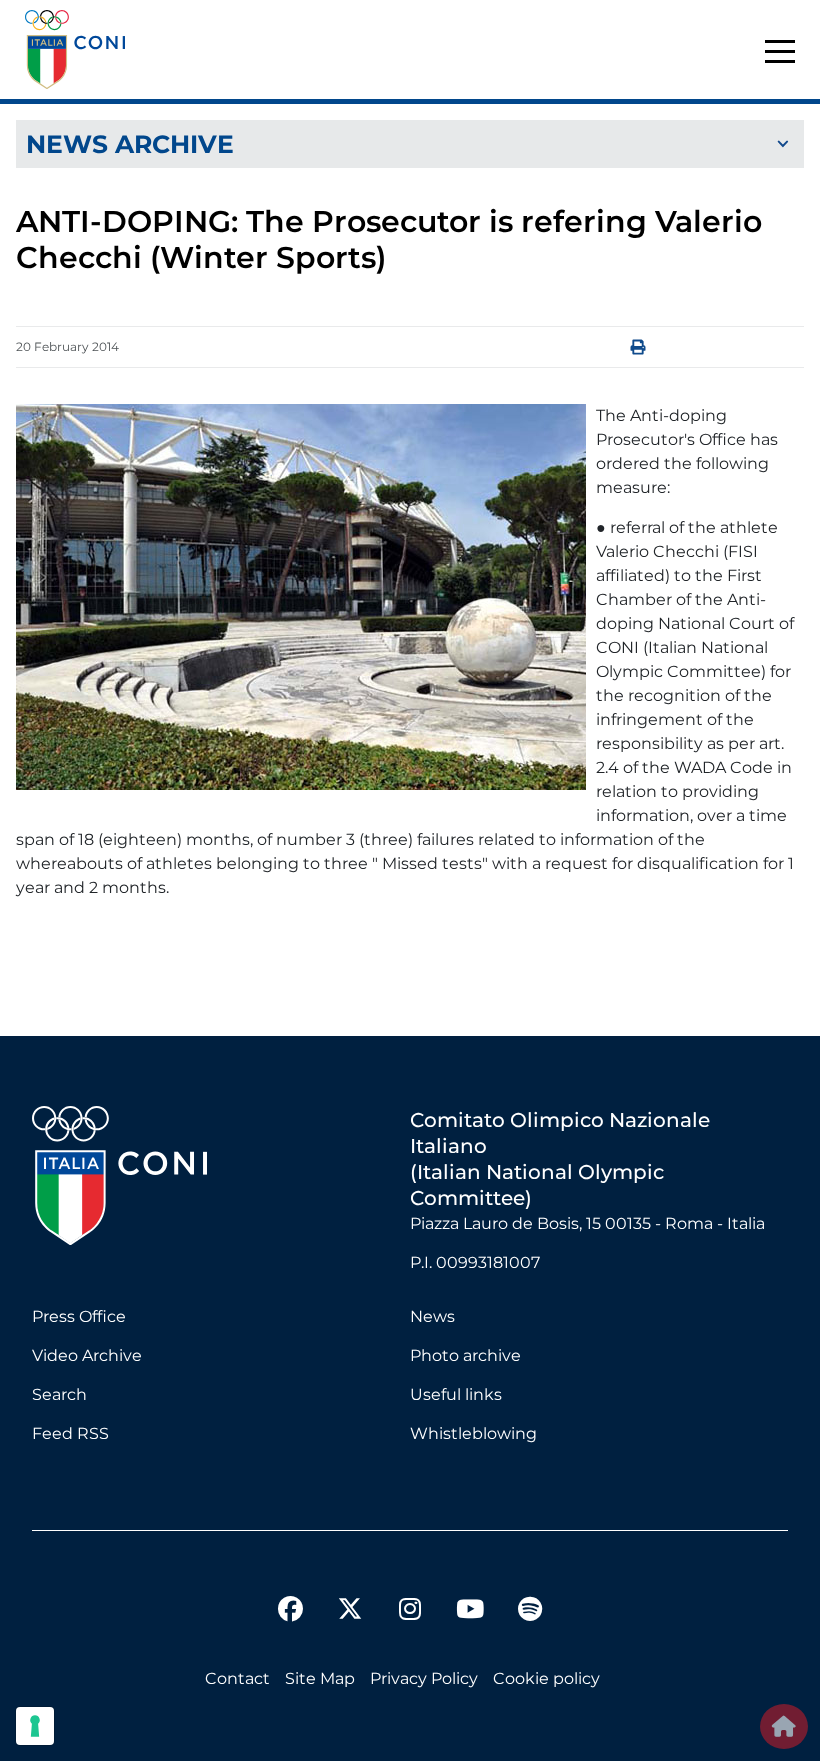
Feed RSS (70, 1433)
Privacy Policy (424, 1678)
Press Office (79, 1316)
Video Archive (87, 1355)
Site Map (320, 1678)
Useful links (456, 1394)
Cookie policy (546, 1678)
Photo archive (465, 1355)
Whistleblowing (473, 1433)
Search (59, 1394)
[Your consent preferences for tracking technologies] (35, 1726)
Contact (237, 1678)
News (432, 1316)
